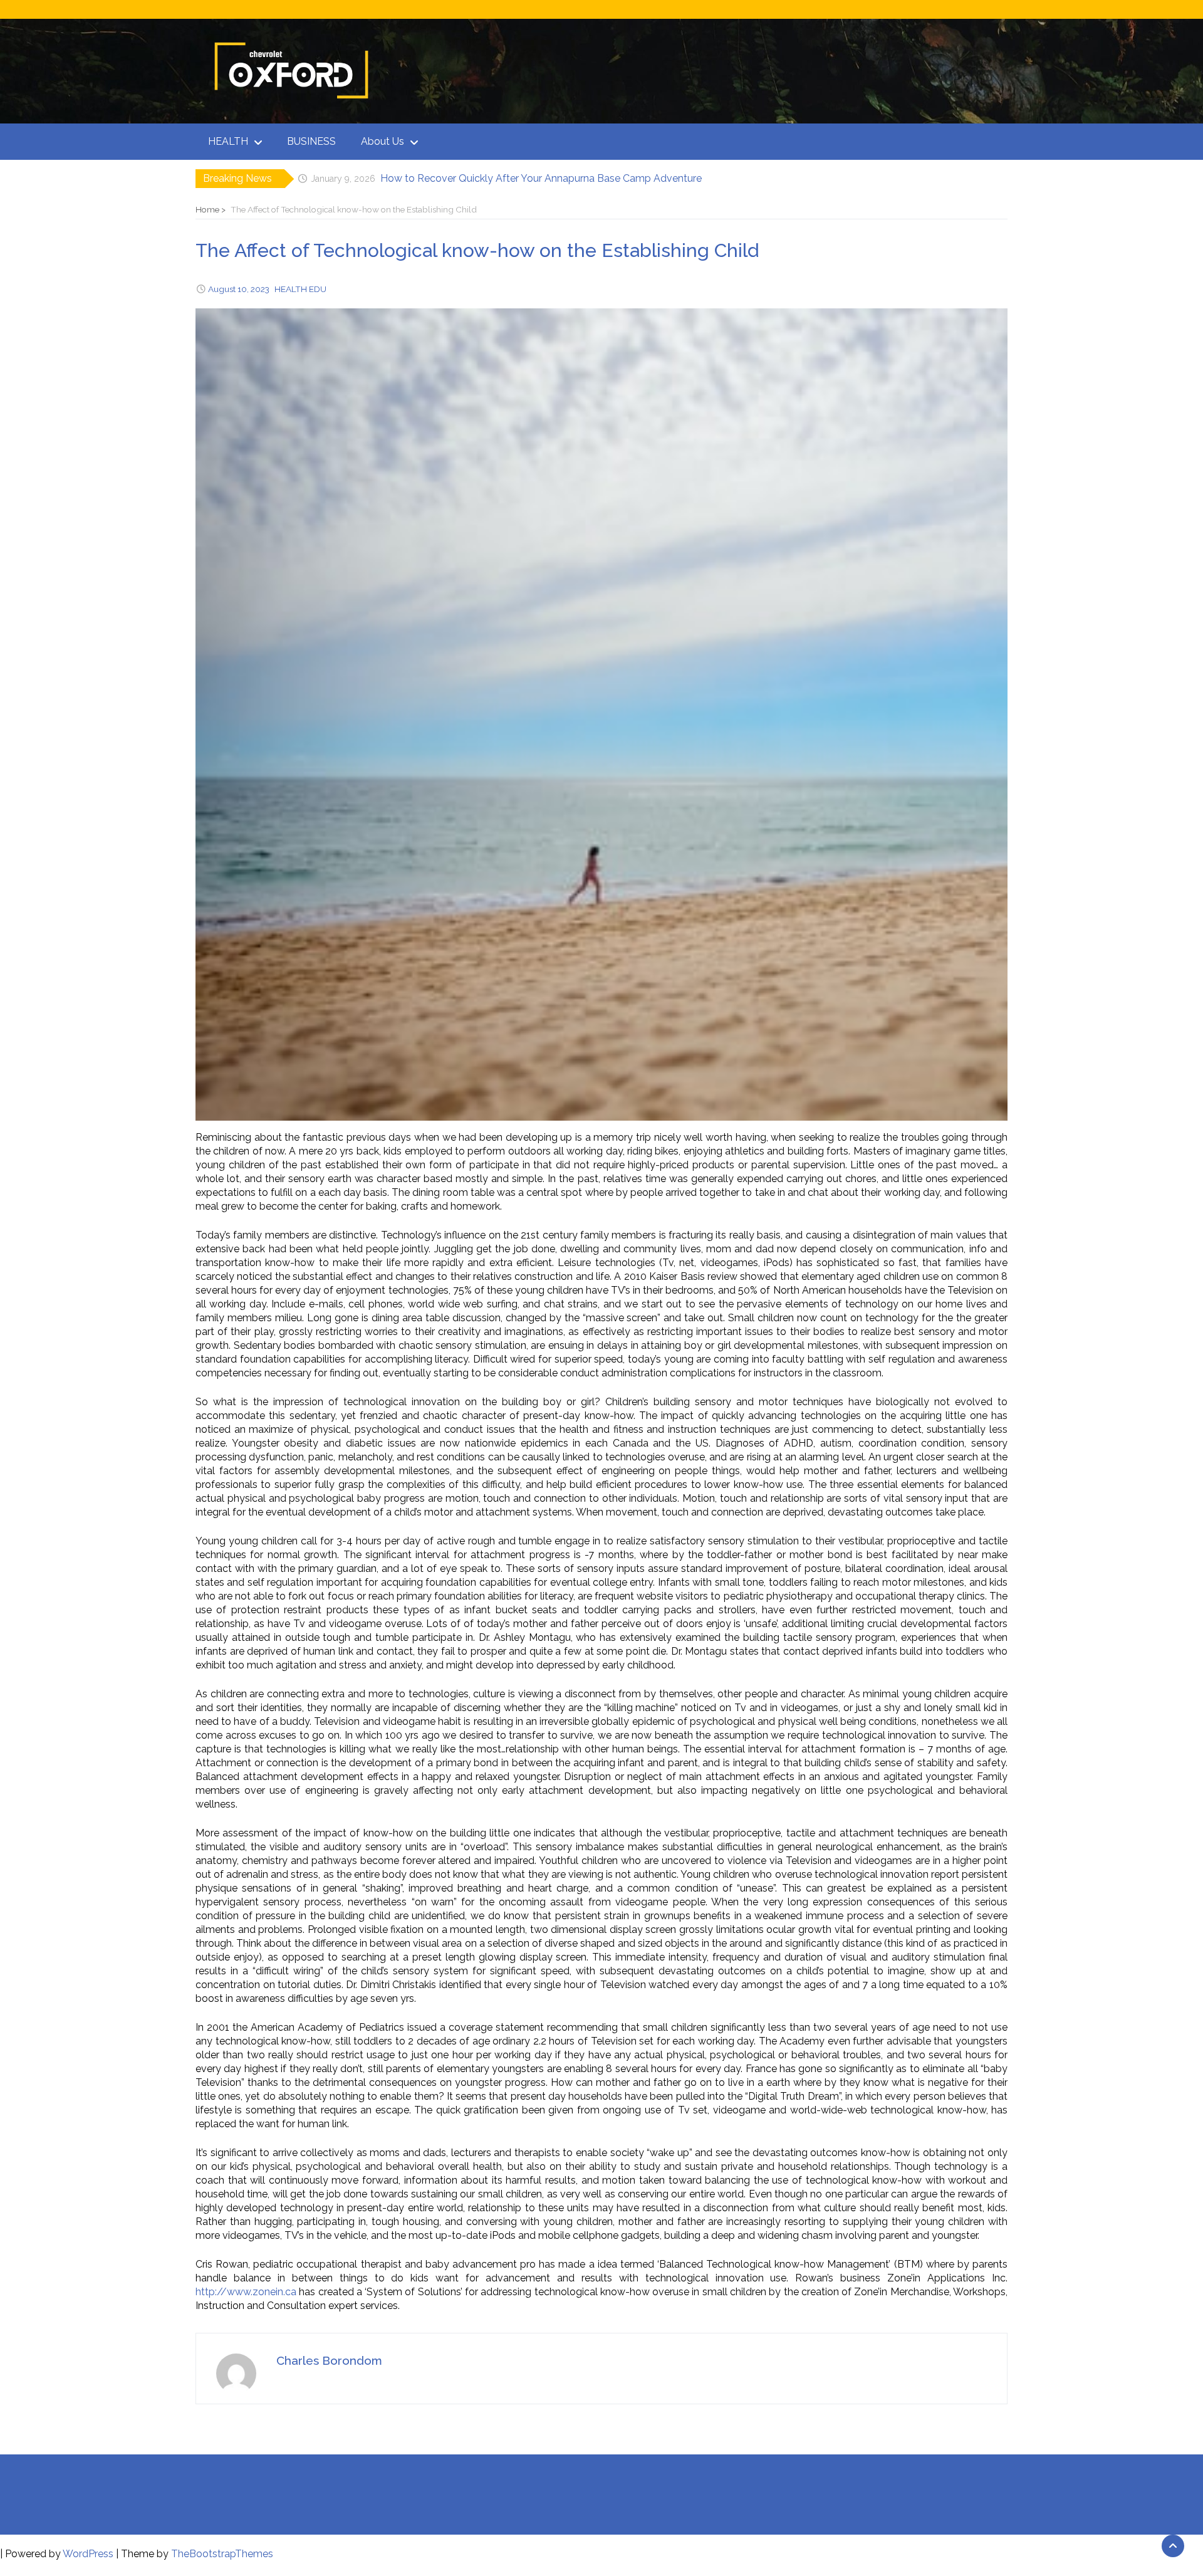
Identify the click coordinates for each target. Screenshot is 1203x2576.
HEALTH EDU (300, 289)
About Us (383, 141)
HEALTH (228, 141)
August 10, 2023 (239, 289)
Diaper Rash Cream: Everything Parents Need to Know (507, 178)
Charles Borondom (329, 2360)
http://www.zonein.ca (246, 2292)
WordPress (88, 2554)
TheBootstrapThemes (222, 2554)
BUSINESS (311, 141)
